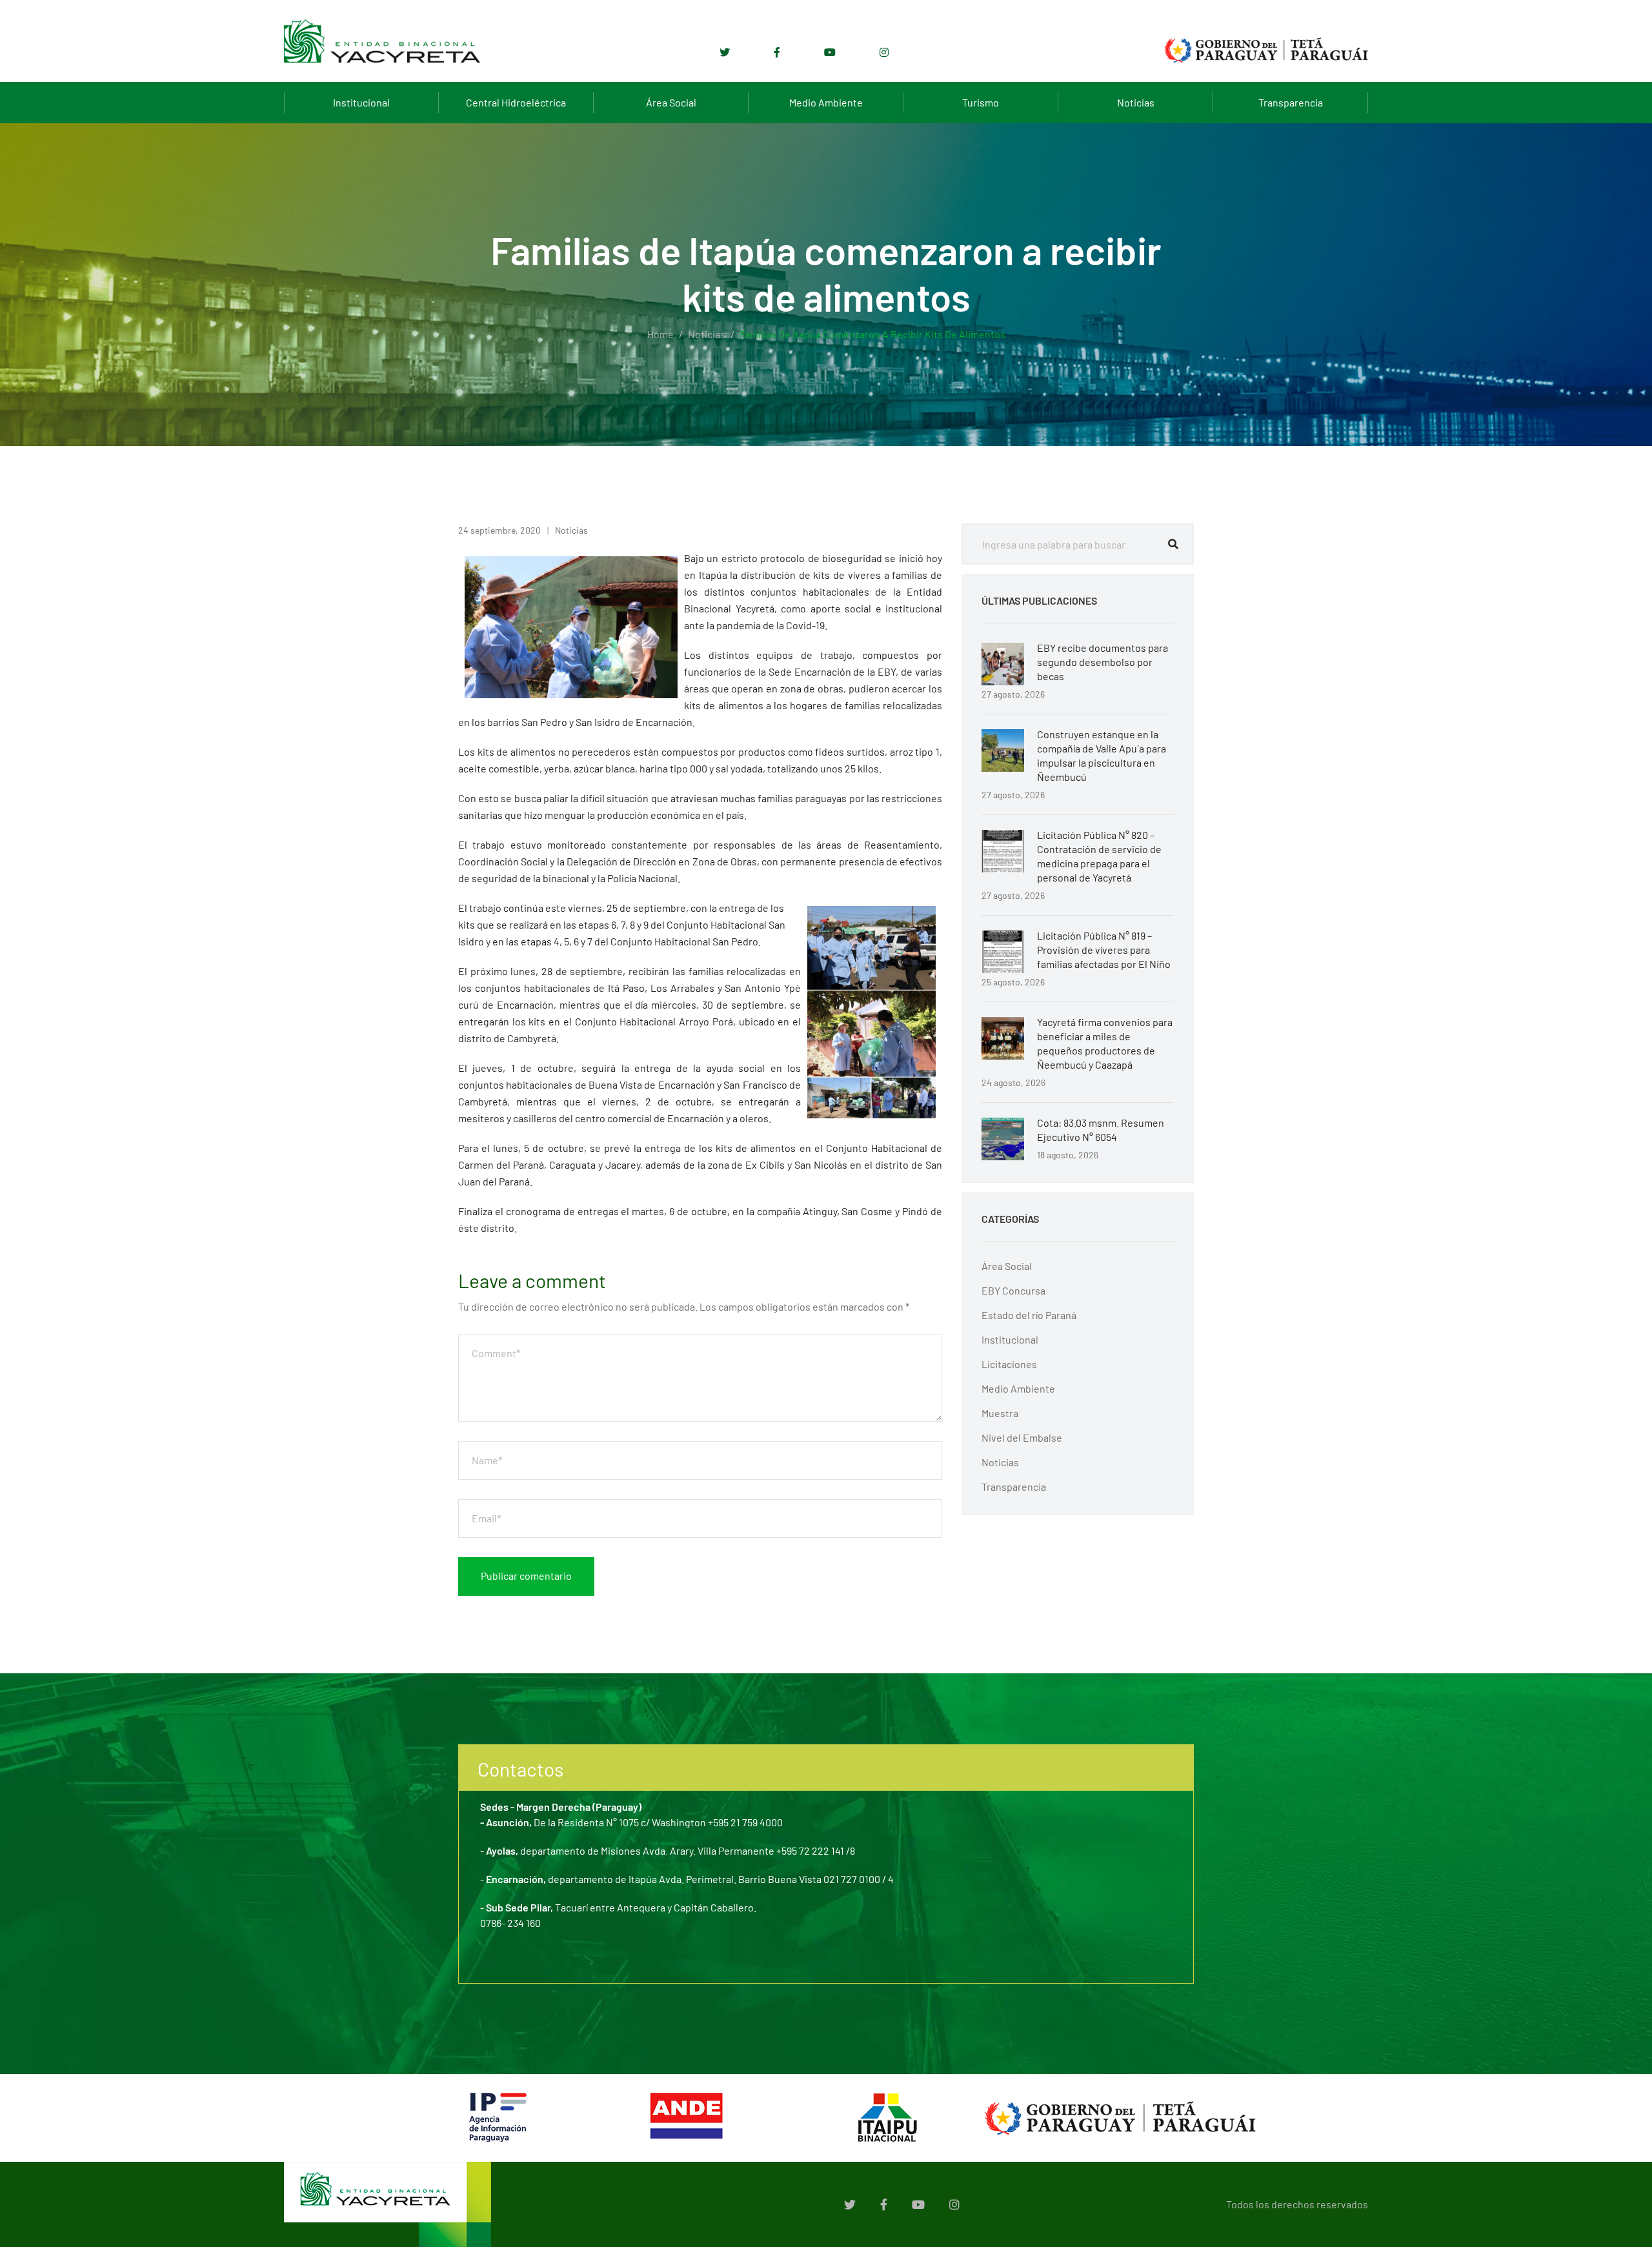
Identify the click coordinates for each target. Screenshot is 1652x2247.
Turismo (981, 102)
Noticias (1136, 102)
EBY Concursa (1013, 1290)
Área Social (671, 102)
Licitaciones (1009, 1364)
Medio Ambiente (826, 102)
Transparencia (1291, 102)
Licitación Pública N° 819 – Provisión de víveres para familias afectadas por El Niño (1104, 950)
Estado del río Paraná (1029, 1315)
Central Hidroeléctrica (516, 102)
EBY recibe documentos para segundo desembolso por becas (1103, 662)
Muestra (1000, 1413)
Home (660, 334)
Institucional (361, 102)
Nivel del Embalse (1022, 1437)
